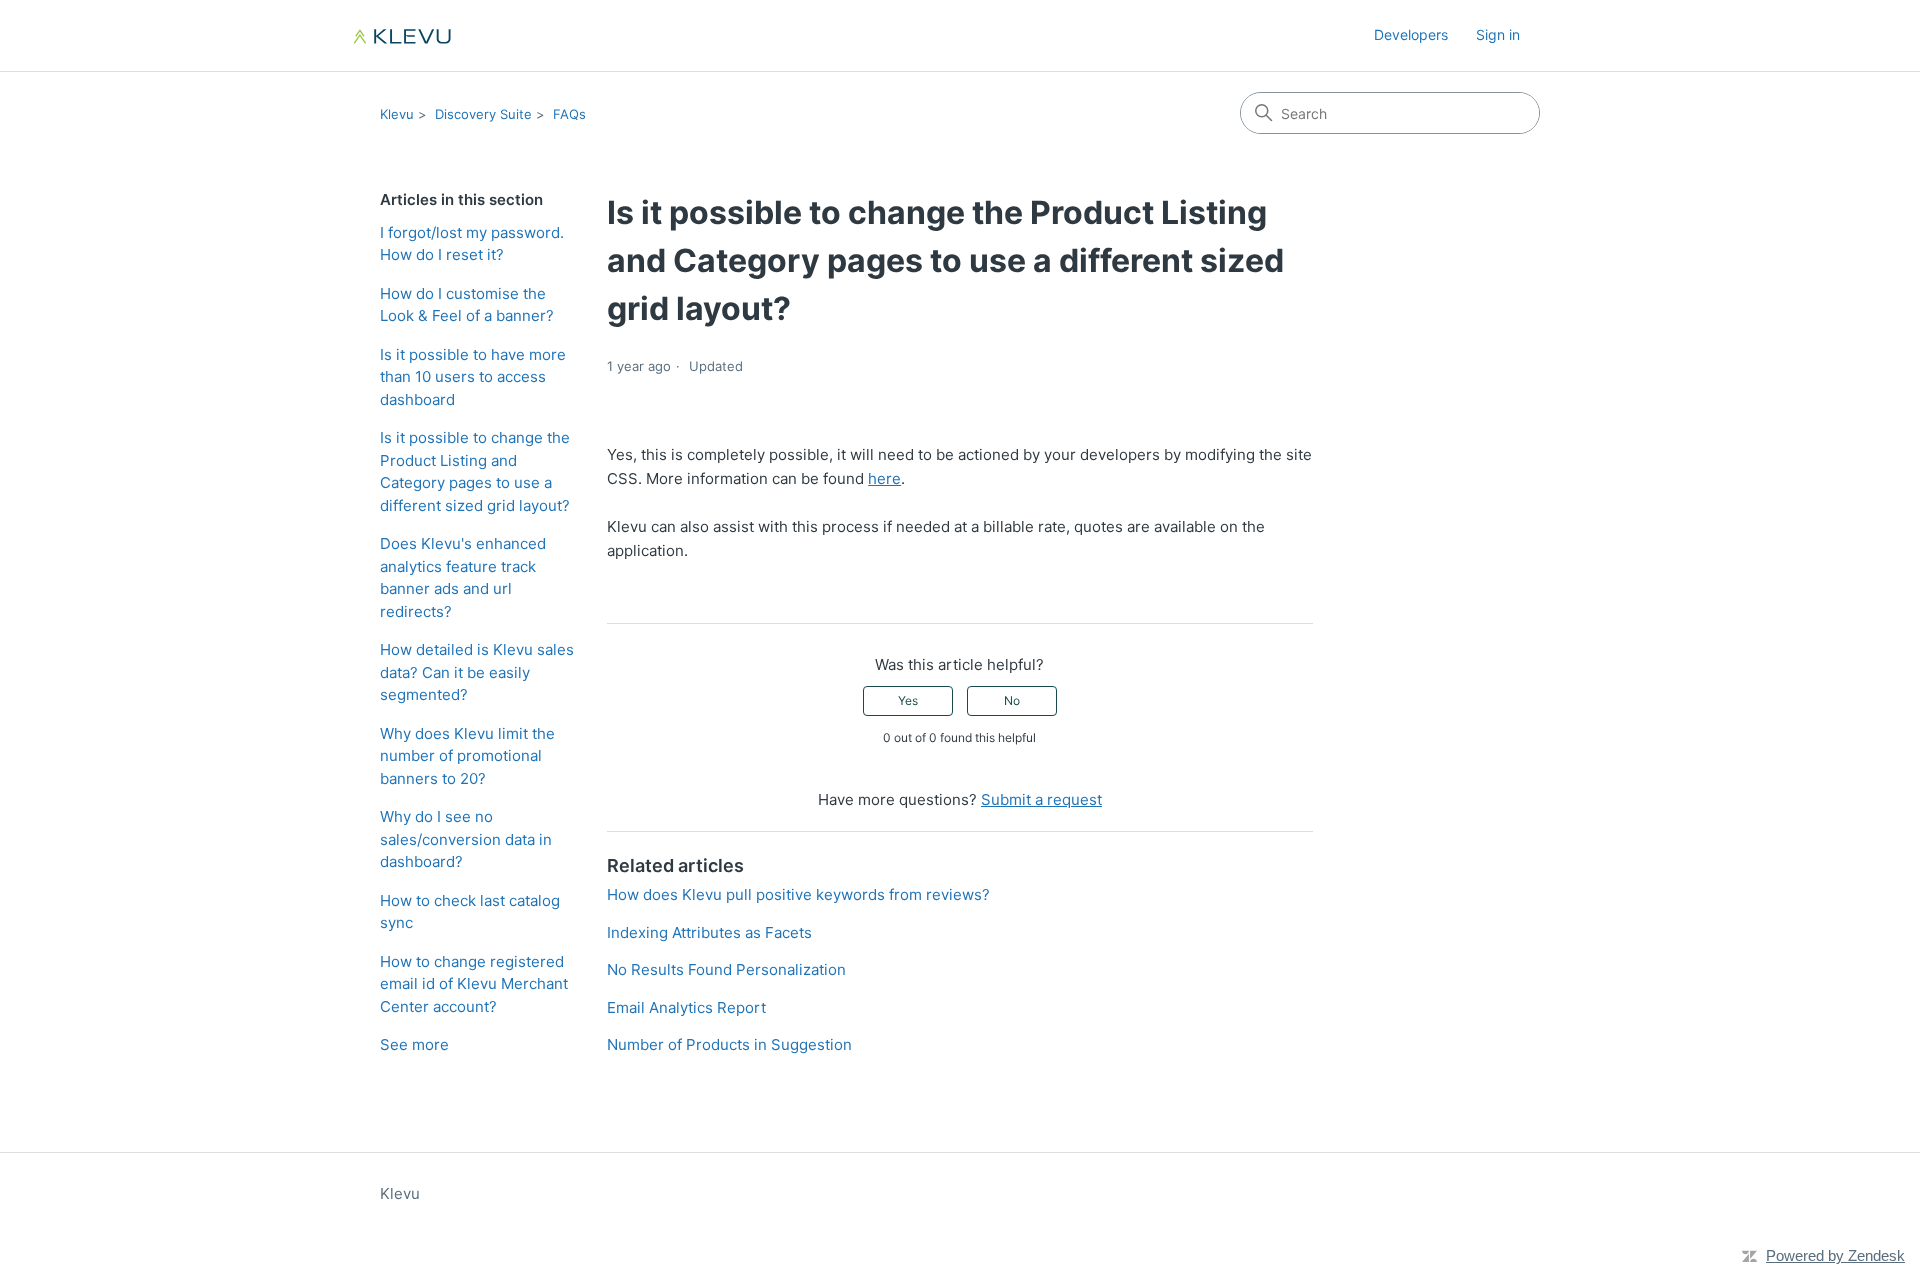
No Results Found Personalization (726, 969)
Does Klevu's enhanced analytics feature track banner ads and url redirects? (463, 577)
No (1012, 700)
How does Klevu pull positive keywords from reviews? (798, 894)
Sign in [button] (1498, 34)
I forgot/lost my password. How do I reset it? (472, 244)
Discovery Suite (483, 114)
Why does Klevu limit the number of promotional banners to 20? (467, 756)
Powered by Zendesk (1835, 1255)
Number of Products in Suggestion (729, 1044)
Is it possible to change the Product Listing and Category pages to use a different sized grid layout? (475, 471)
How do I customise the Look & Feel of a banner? (467, 305)
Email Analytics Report (686, 1007)
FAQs (569, 114)
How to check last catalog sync (470, 912)
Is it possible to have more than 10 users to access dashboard (473, 377)
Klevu (397, 114)
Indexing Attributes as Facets (709, 932)
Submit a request (1041, 799)
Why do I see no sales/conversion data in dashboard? (466, 839)
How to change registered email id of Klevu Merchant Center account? (474, 984)
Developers (1411, 34)
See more (414, 1044)
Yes (908, 700)
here (884, 478)
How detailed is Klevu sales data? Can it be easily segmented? (477, 672)
